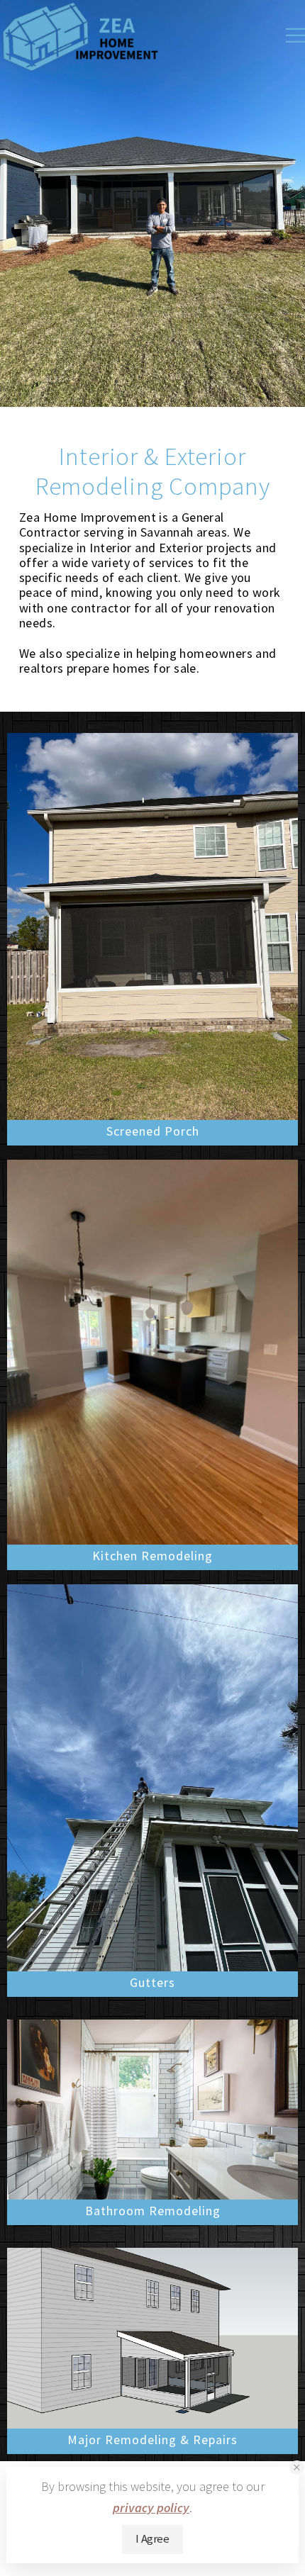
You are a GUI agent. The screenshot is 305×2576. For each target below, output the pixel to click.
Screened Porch (153, 1131)
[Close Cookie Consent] (297, 2468)
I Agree (152, 2539)
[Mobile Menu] (295, 35)
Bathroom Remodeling (153, 2211)
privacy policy (151, 2508)
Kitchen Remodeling (152, 1556)
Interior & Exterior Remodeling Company (153, 471)
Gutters (152, 1982)
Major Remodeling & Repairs (152, 2440)
